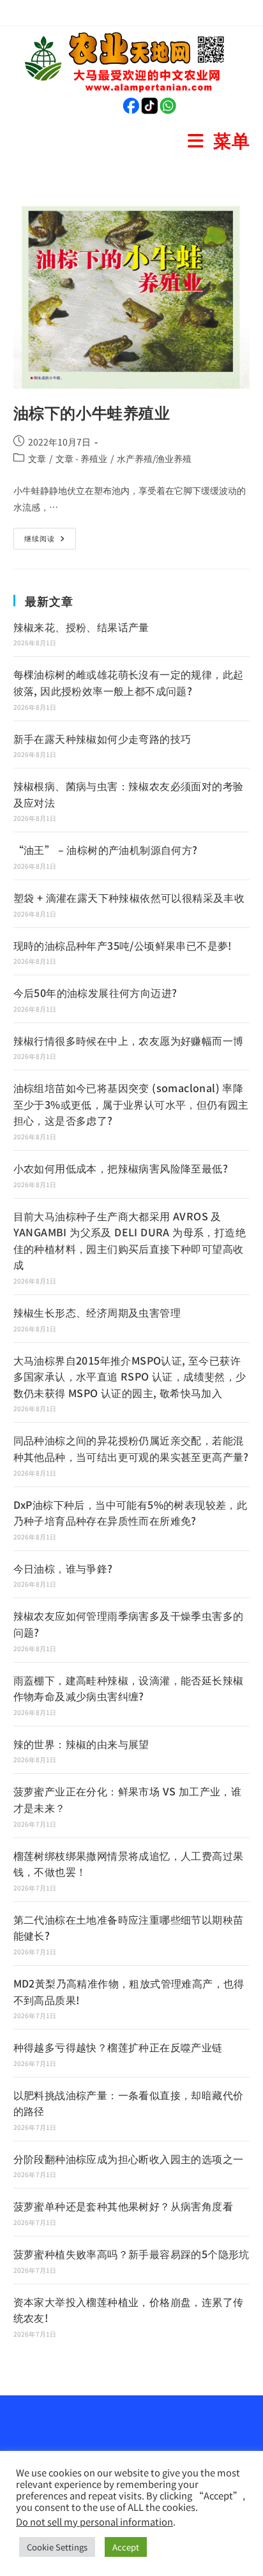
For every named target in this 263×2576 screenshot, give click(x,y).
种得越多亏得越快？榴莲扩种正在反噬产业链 (118, 2047)
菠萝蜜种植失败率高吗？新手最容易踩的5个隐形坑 (131, 2254)
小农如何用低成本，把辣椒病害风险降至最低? (121, 1168)
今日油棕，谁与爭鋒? (63, 1568)
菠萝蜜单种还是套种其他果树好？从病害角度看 (123, 2206)
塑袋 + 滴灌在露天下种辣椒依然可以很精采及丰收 (129, 897)
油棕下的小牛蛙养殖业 (92, 412)
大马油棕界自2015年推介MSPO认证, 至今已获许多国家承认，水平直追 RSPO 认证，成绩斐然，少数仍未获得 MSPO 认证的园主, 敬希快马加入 (130, 1376)
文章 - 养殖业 (81, 458)
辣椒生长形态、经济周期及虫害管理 (97, 1312)
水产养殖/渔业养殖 (154, 458)
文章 (37, 458)
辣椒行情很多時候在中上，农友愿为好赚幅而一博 (129, 1040)
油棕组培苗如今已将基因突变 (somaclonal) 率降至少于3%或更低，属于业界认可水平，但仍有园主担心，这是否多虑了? (131, 1104)
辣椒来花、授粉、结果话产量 (81, 627)
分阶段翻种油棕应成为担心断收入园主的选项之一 (129, 2159)
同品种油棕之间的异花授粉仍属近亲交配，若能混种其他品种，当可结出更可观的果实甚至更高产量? (131, 1448)
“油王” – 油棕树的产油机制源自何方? (106, 850)
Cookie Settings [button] (57, 2547)
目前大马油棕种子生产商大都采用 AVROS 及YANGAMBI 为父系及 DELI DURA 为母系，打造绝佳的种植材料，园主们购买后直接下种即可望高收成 (130, 1240)
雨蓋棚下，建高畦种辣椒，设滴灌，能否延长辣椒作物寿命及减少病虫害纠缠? (129, 1688)
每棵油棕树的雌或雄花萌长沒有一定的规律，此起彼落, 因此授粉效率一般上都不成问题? (129, 682)
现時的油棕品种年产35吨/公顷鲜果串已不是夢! (123, 945)
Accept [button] (126, 2547)
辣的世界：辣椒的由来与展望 (81, 1744)
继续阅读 (44, 535)
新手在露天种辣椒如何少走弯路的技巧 (102, 738)
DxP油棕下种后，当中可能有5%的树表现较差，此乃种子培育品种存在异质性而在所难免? (131, 1513)
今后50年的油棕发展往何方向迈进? (95, 992)
